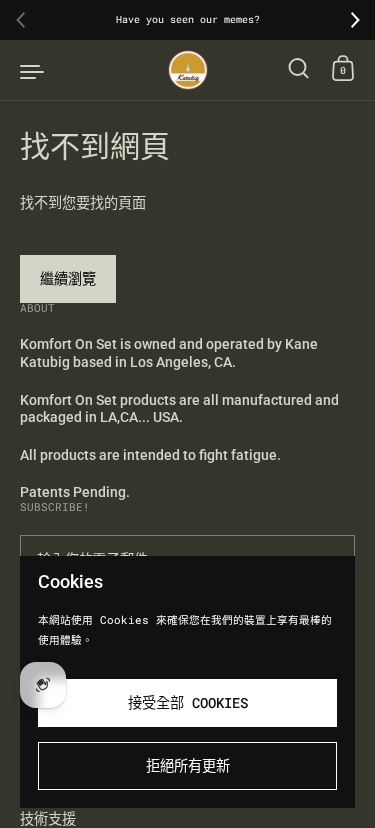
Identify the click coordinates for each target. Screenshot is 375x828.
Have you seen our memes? (188, 20)
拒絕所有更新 (188, 765)
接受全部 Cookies (188, 702)
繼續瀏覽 (68, 278)
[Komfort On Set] (188, 70)
